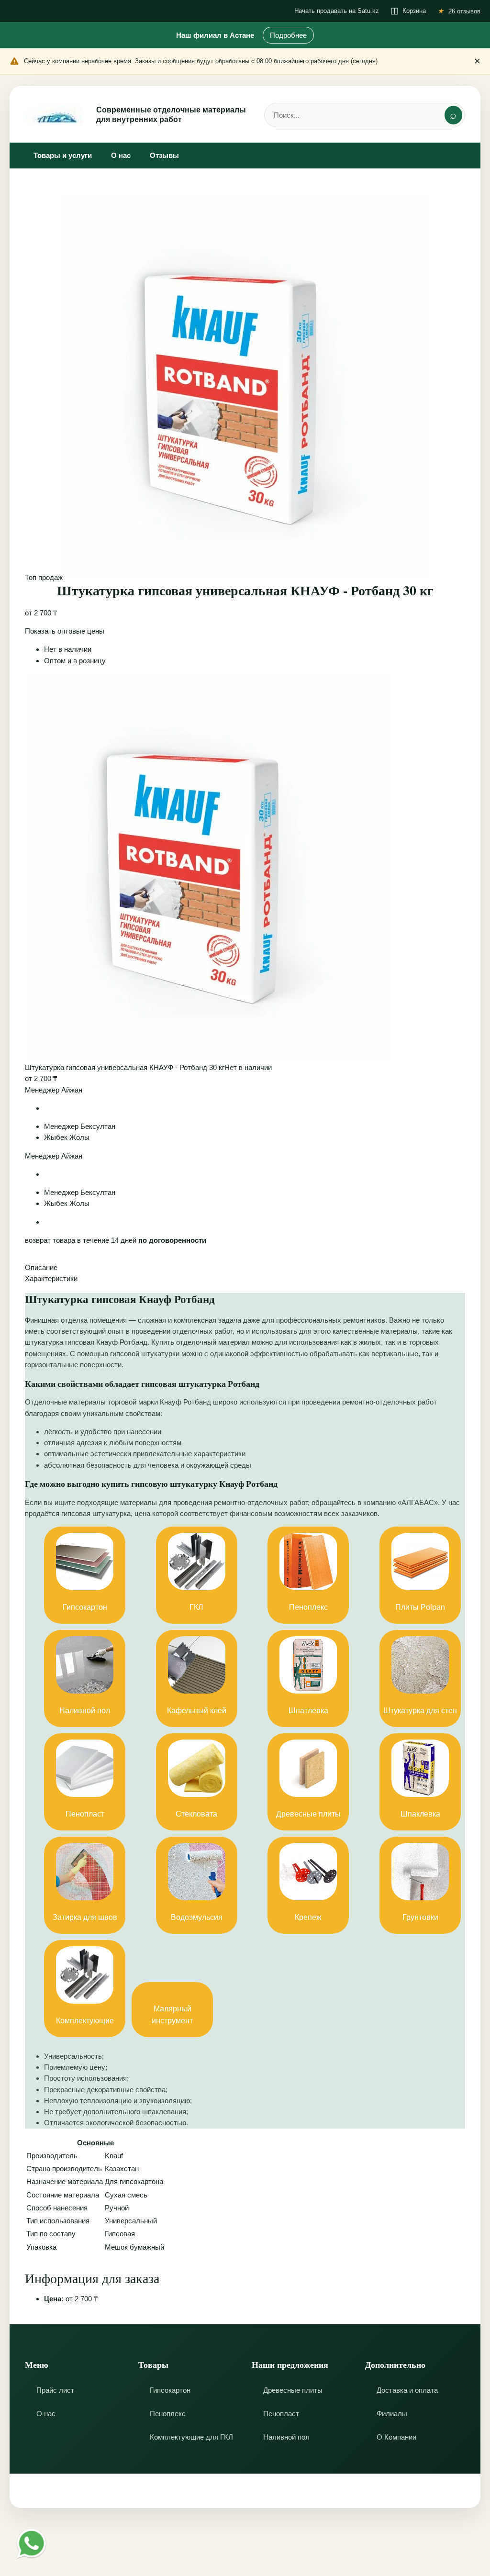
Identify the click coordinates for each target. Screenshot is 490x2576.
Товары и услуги (63, 155)
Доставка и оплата (407, 2390)
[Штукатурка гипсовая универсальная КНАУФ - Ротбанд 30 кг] (209, 1056)
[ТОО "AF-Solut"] (56, 115)
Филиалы (392, 2414)
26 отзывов (464, 11)
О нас (121, 155)
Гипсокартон (170, 2390)
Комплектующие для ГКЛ (191, 2437)
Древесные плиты (293, 2390)
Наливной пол (286, 2437)
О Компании (396, 2437)
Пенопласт (281, 2414)
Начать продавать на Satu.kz (337, 11)
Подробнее (288, 35)
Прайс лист (55, 2390)
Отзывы (164, 155)
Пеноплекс (168, 2414)
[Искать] (453, 115)
